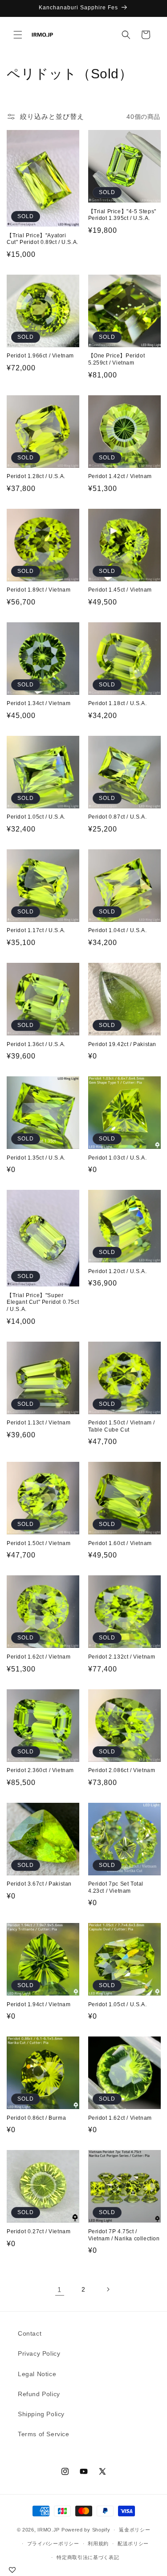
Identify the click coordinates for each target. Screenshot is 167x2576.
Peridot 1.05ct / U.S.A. (36, 817)
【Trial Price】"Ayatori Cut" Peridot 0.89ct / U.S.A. (43, 239)
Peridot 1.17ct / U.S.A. (36, 930)
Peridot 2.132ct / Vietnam (122, 1657)
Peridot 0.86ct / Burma (36, 2118)
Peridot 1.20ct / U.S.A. (118, 1271)
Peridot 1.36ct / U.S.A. (36, 1044)
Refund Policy (39, 2394)
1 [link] (59, 2290)
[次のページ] (108, 2289)
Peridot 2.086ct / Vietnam (122, 1770)
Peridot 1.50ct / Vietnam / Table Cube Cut (122, 1426)
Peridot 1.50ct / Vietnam (39, 1543)
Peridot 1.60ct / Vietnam (120, 1543)
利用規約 (98, 2544)
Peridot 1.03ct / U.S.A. (118, 1158)
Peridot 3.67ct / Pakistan (39, 1884)
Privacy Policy (39, 2353)
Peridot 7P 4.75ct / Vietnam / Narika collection (124, 2235)
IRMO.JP (49, 2530)
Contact (30, 2333)
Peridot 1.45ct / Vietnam (120, 590)
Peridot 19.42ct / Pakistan (122, 1044)
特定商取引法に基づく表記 (88, 2557)
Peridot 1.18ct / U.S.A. (118, 703)
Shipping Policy (41, 2414)
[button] (18, 35)
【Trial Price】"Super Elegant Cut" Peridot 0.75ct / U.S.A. (43, 1302)
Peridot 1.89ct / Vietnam (39, 590)
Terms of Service (44, 2434)
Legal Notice (37, 2374)
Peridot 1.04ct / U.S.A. (118, 930)
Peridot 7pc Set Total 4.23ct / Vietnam (116, 1887)
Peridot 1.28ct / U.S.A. (36, 476)
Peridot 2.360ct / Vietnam (40, 1770)
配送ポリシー (133, 2544)
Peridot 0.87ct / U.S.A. (118, 817)
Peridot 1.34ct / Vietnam (39, 703)
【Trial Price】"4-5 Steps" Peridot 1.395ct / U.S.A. (122, 215)
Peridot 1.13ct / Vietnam (39, 1423)
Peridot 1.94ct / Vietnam (39, 2004)
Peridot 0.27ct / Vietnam (39, 2231)
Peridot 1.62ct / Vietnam (39, 1657)
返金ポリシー (134, 2530)
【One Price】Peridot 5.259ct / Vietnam (117, 359)
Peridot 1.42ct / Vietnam (120, 476)
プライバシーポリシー (53, 2544)
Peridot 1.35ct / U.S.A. (36, 1158)
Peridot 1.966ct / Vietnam (40, 356)
